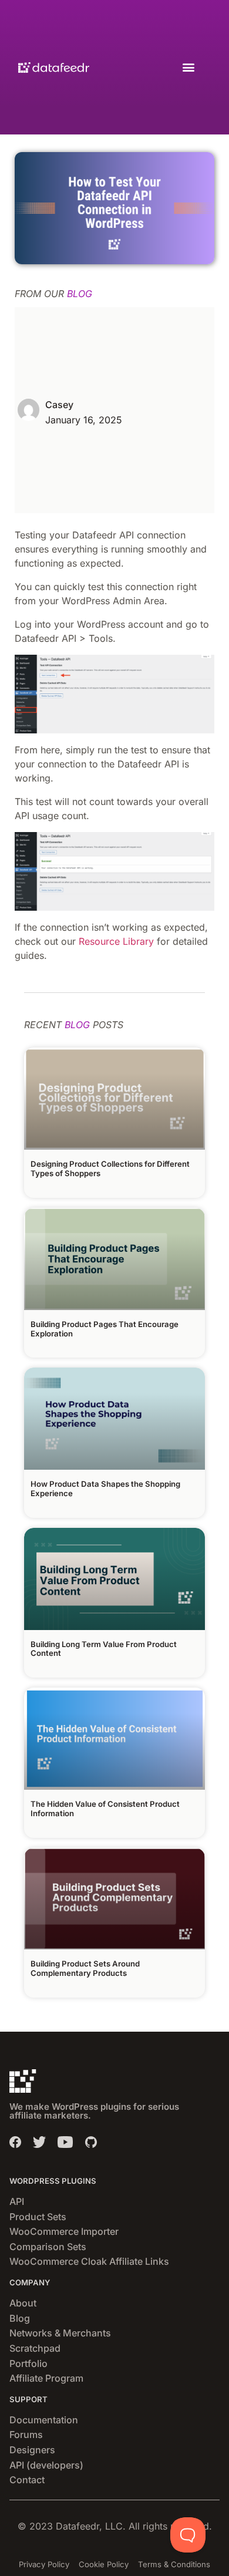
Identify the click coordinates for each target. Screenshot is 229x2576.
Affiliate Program (46, 2378)
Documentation (44, 2420)
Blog (20, 2318)
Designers (32, 2450)
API (17, 2201)
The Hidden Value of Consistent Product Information (105, 1809)
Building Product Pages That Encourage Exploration (105, 1329)
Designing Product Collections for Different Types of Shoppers (110, 1169)
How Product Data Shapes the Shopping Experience (105, 1489)
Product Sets (38, 2217)
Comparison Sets (48, 2247)
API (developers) (46, 2465)
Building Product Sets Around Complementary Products (85, 1968)
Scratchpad (35, 2348)
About (23, 2303)
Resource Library (116, 941)
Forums (26, 2434)
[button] (188, 67)
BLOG (80, 294)
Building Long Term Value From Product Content (104, 1649)
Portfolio (28, 2363)
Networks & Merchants (60, 2333)
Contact (27, 2480)
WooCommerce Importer (64, 2231)
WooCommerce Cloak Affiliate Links (89, 2261)
